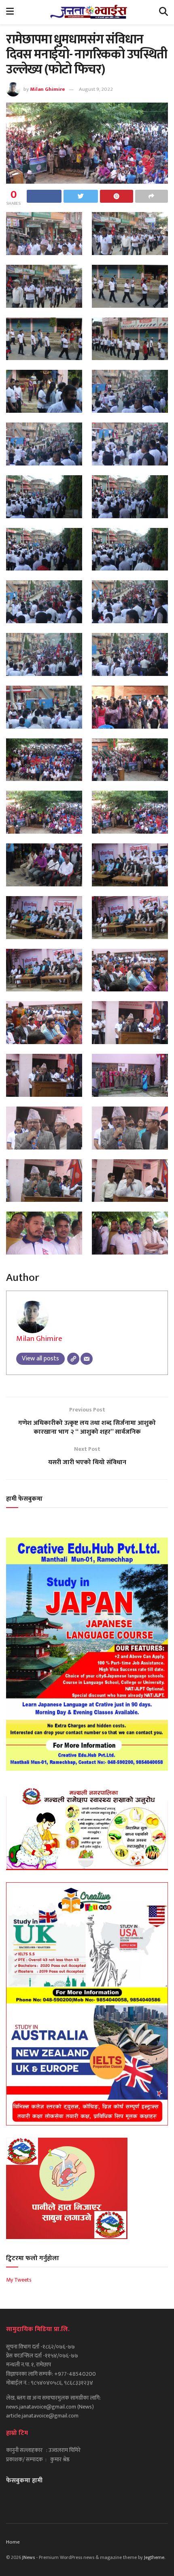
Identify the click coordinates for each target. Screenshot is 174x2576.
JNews (29, 2557)
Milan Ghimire (48, 89)
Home (13, 2542)
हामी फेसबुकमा (24, 1499)
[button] (44, 234)
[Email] (87, 1359)
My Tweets (19, 2280)
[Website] (73, 1359)
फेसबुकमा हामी (24, 2481)
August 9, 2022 (96, 89)
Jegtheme (154, 2557)
